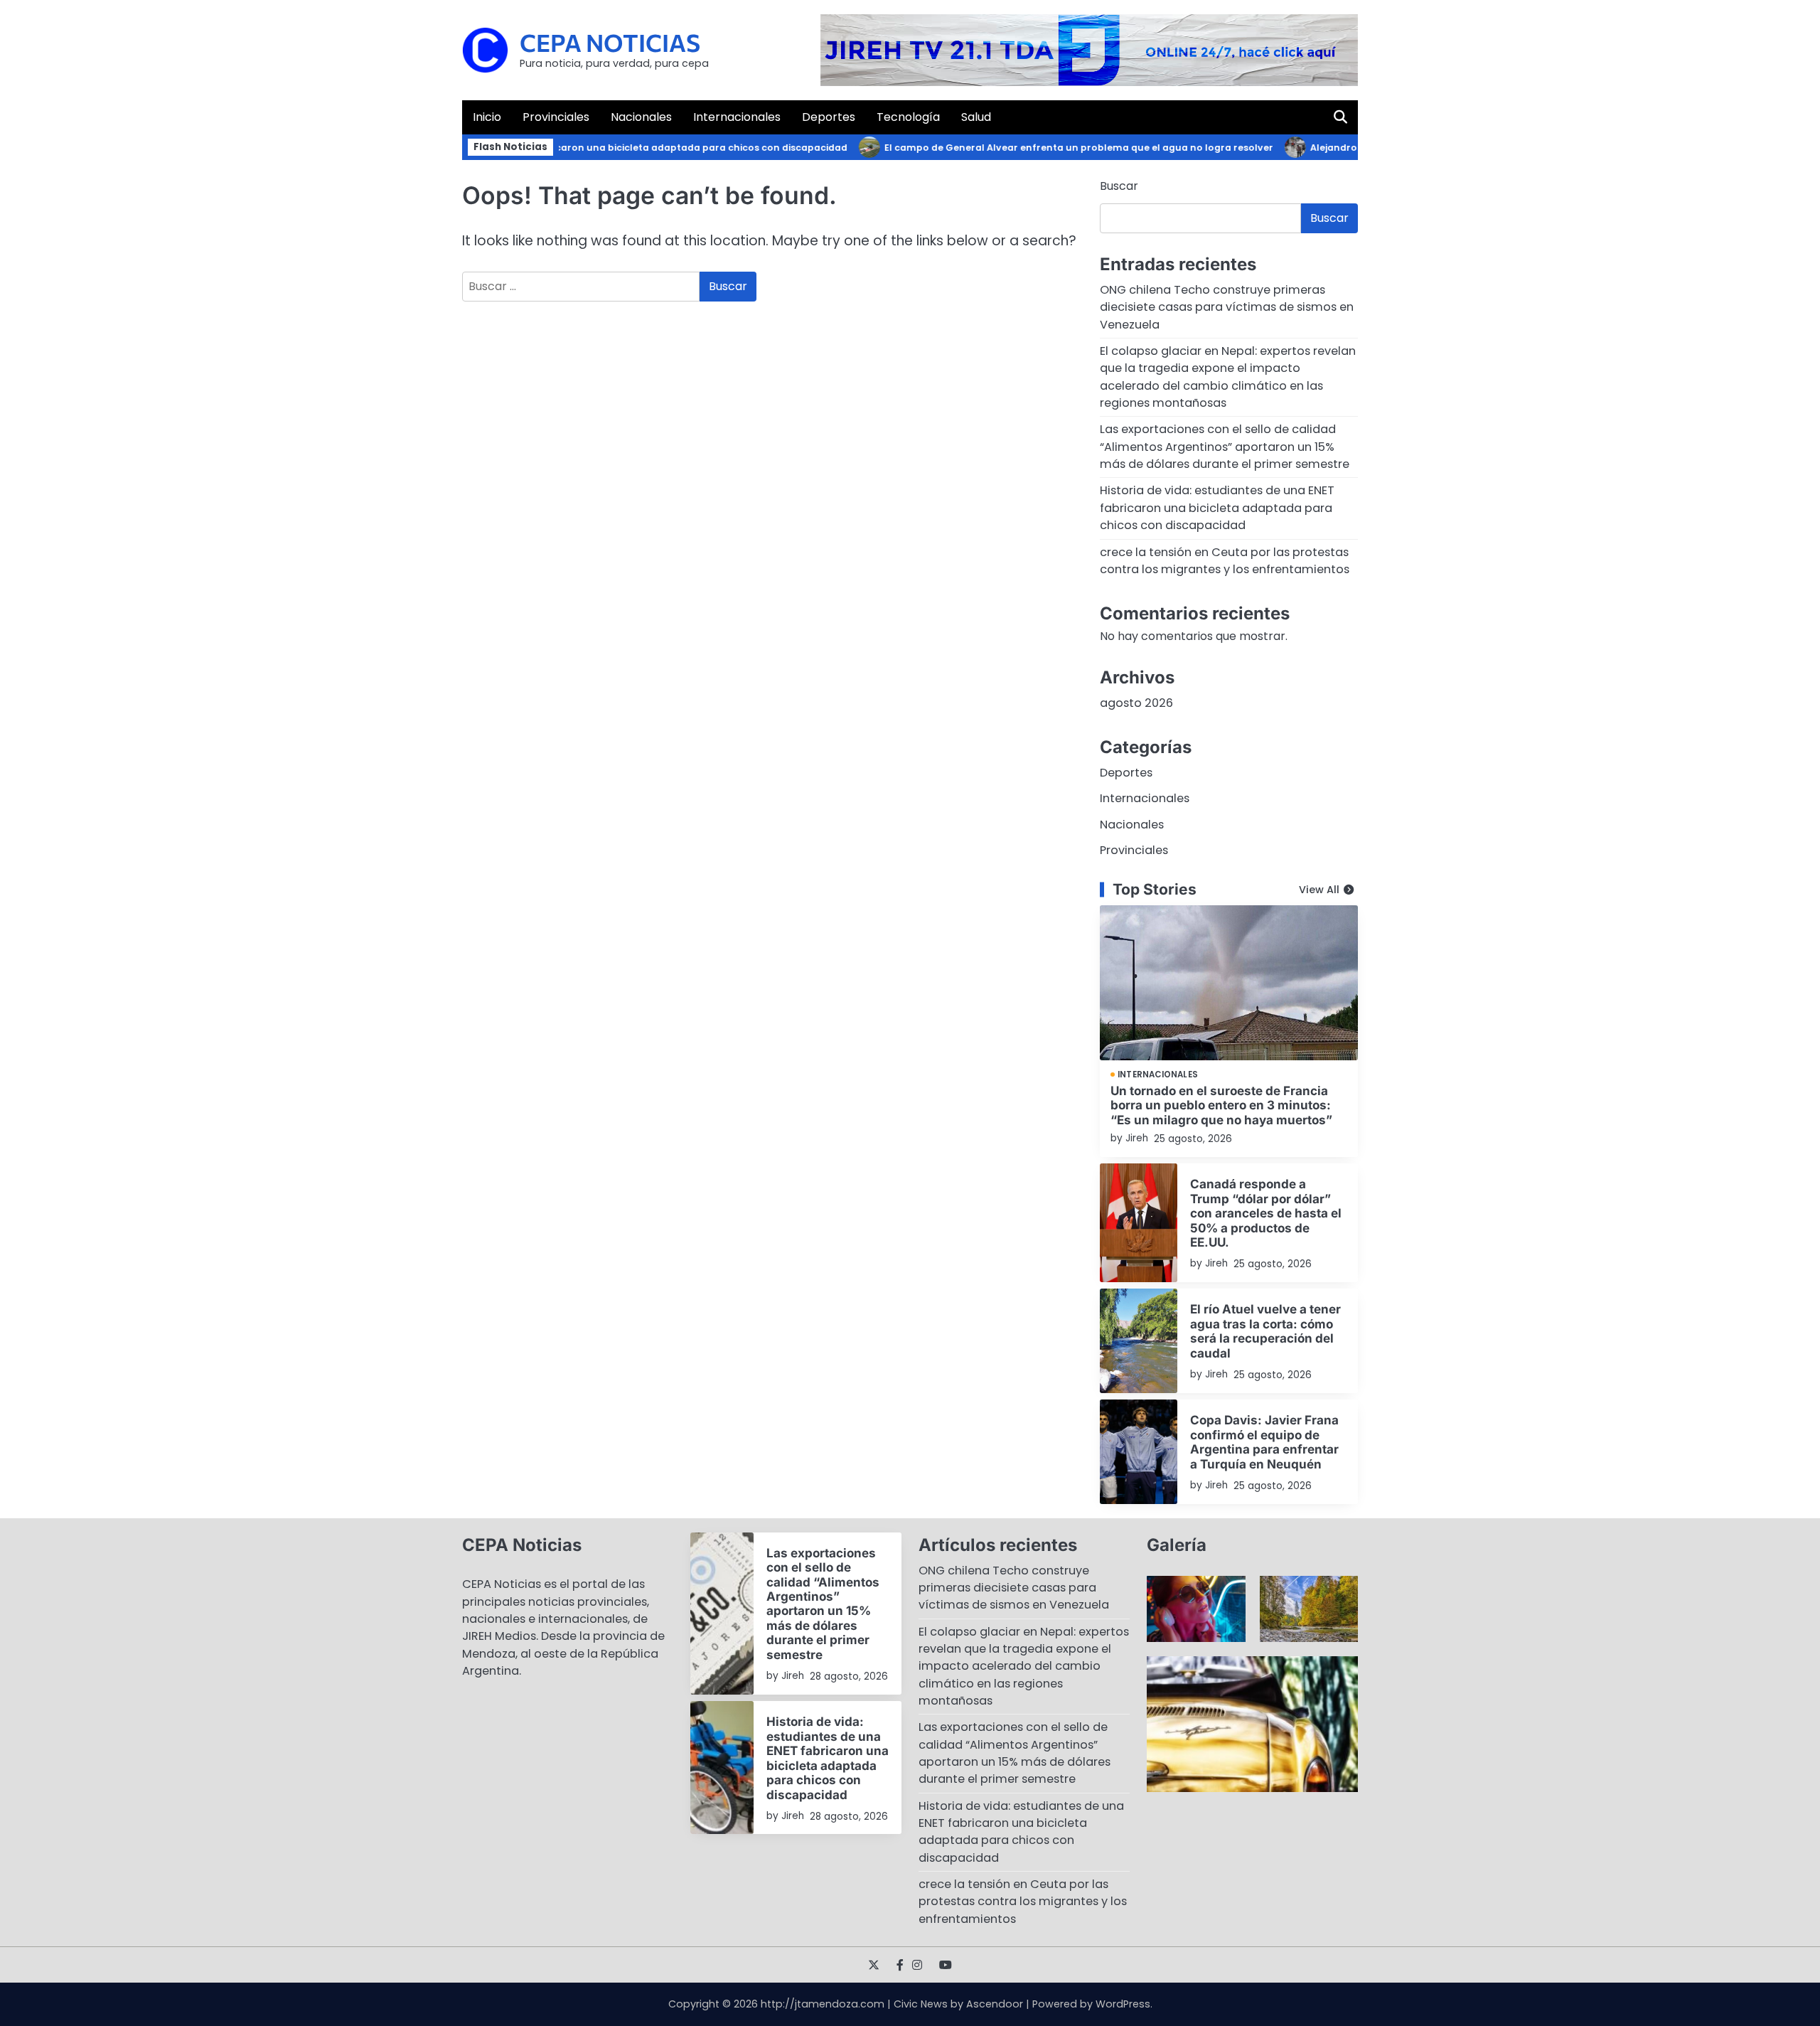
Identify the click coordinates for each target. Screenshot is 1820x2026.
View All (1319, 890)
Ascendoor (995, 2004)
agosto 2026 (1136, 703)
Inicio (487, 117)
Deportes (829, 117)
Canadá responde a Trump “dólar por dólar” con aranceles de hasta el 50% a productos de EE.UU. (1266, 1213)
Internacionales (737, 117)
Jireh (1137, 1138)
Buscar (1119, 186)
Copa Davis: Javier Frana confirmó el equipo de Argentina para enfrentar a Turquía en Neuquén (1264, 1441)
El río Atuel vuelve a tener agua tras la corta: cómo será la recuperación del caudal (1265, 1331)
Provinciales (556, 117)
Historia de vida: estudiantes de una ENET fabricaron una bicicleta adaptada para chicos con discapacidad (1217, 508)
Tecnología (908, 117)
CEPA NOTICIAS (610, 42)
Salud (976, 117)
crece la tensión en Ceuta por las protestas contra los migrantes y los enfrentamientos (1225, 561)
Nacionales (641, 117)
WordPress (1123, 2004)
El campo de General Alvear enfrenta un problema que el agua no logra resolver (1045, 148)
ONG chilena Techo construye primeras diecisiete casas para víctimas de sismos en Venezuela (1227, 307)
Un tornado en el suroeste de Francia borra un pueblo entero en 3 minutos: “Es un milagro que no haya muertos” (1221, 1105)
